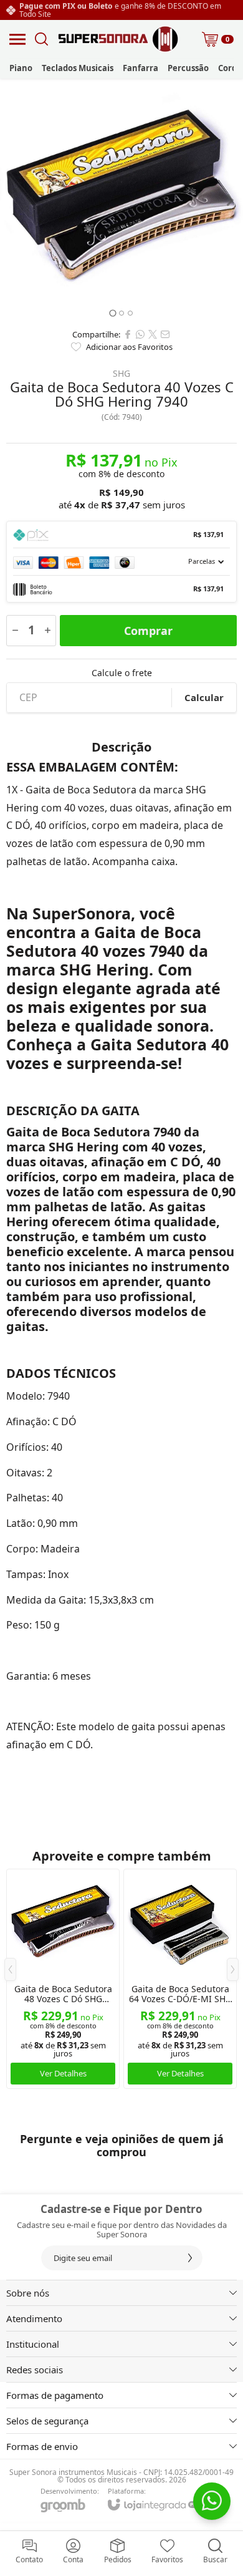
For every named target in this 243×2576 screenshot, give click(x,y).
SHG (121, 374)
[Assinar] (190, 2258)
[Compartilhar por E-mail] (165, 334)
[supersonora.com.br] (118, 39)
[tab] (112, 313)
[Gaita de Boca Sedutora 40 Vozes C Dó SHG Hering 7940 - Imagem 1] (121, 200)
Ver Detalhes (63, 2073)
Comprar (148, 631)
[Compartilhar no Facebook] (128, 334)
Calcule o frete (122, 673)
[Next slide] (229, 200)
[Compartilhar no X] (153, 334)
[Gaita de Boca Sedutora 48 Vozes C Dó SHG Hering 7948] (63, 1979)
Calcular (204, 697)
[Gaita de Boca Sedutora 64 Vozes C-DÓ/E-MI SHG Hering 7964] (180, 1979)
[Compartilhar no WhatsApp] (140, 334)
